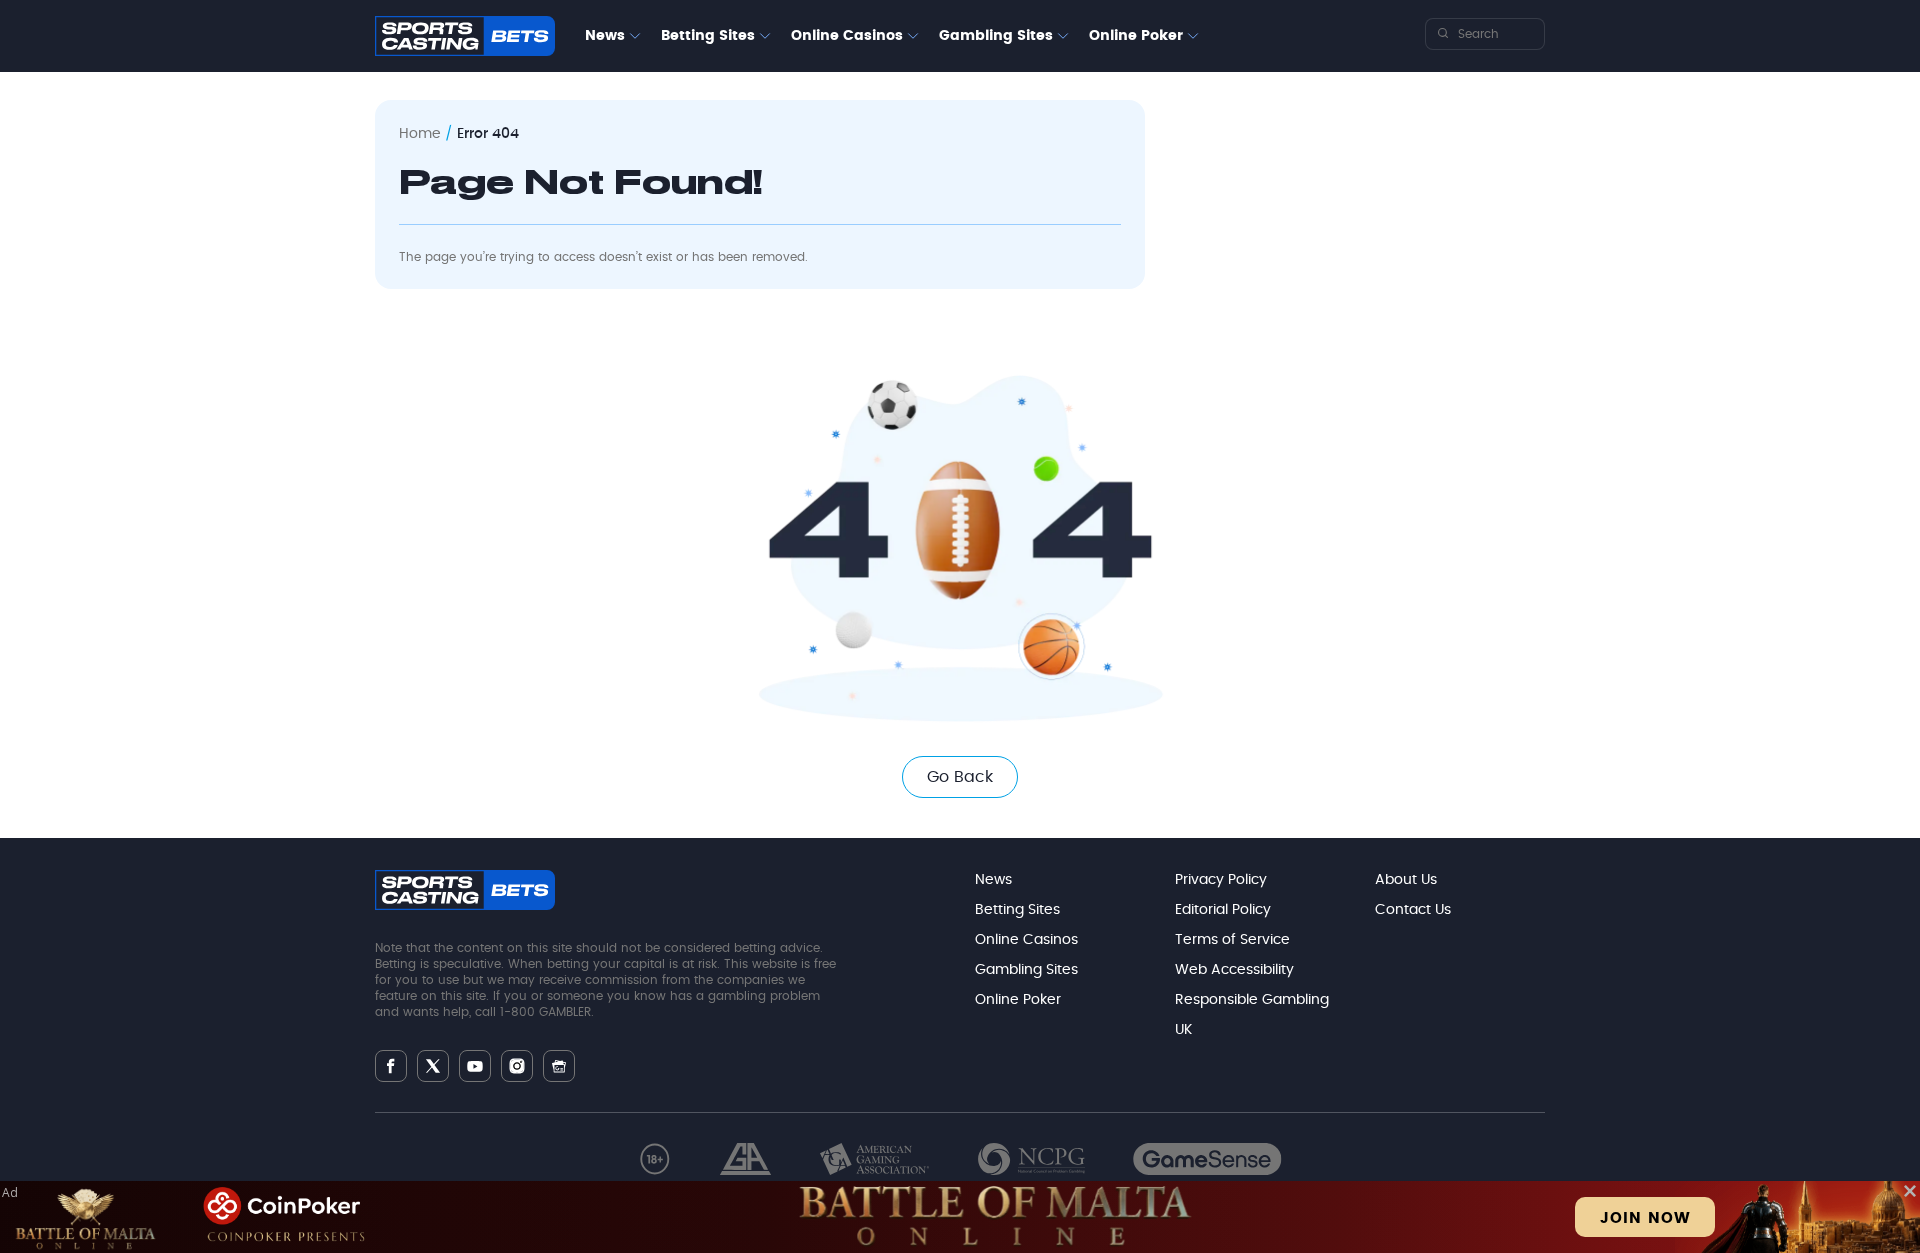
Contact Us (1413, 910)
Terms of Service (1232, 940)
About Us (1406, 880)
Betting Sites (708, 36)
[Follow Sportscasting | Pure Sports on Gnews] (559, 1066)
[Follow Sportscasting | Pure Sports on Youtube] (475, 1066)
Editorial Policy (1223, 910)
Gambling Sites (996, 36)
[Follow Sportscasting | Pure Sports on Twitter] (433, 1066)
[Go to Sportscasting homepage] (465, 36)
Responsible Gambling (1252, 1000)
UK (1183, 1030)
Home (420, 134)
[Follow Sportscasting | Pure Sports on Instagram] (517, 1066)
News (605, 36)
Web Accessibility (1234, 970)
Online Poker (1136, 36)
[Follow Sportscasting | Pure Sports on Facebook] (391, 1066)
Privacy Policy (1221, 880)
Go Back (960, 777)
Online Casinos (847, 36)
